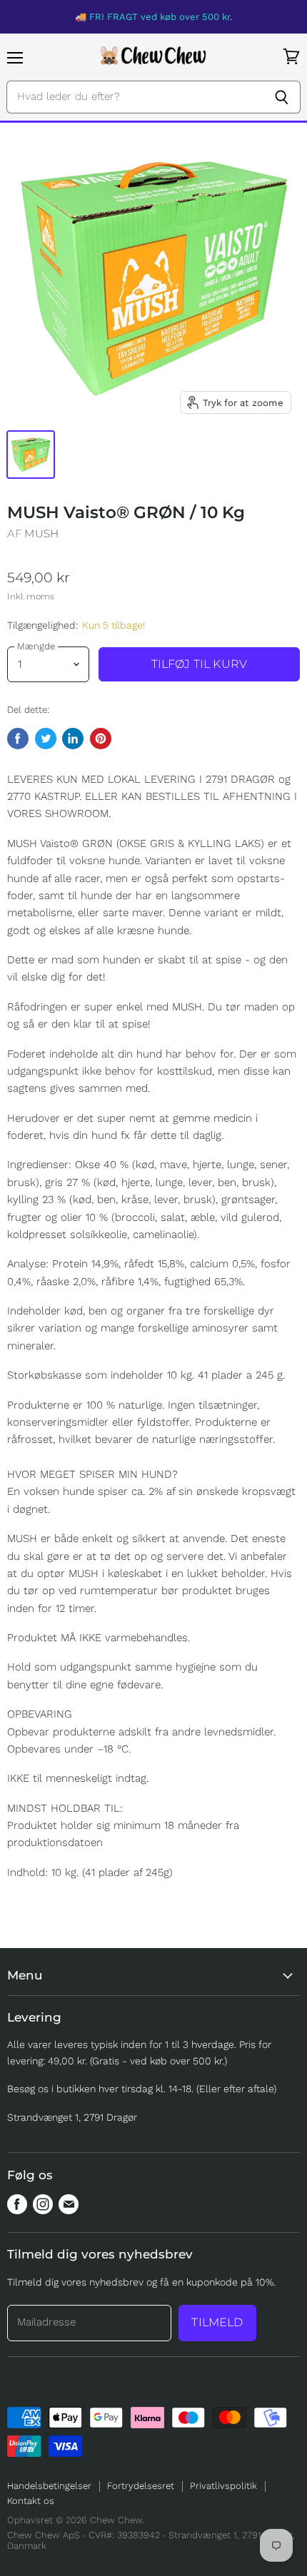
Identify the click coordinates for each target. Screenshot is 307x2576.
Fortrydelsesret (141, 2486)
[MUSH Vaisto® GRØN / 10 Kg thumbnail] (31, 455)
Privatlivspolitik (223, 2486)
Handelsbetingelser (49, 2486)
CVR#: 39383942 (124, 2535)
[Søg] (282, 97)
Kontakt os (31, 2501)
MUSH (41, 533)
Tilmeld (217, 2322)
